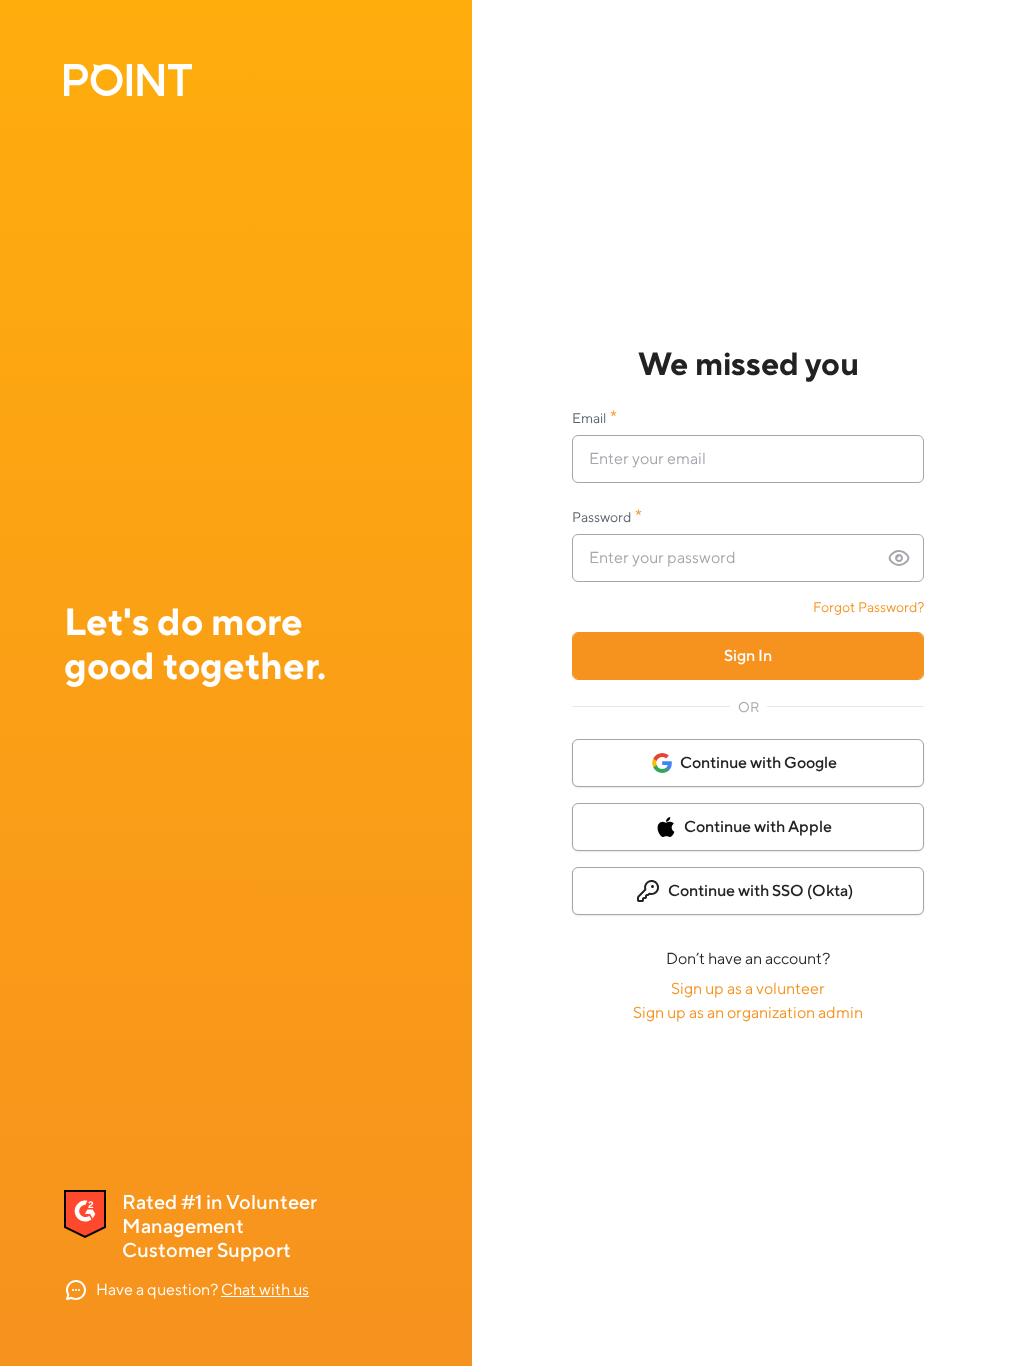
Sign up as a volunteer (748, 988)
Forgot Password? (868, 607)
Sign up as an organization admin (748, 1012)
